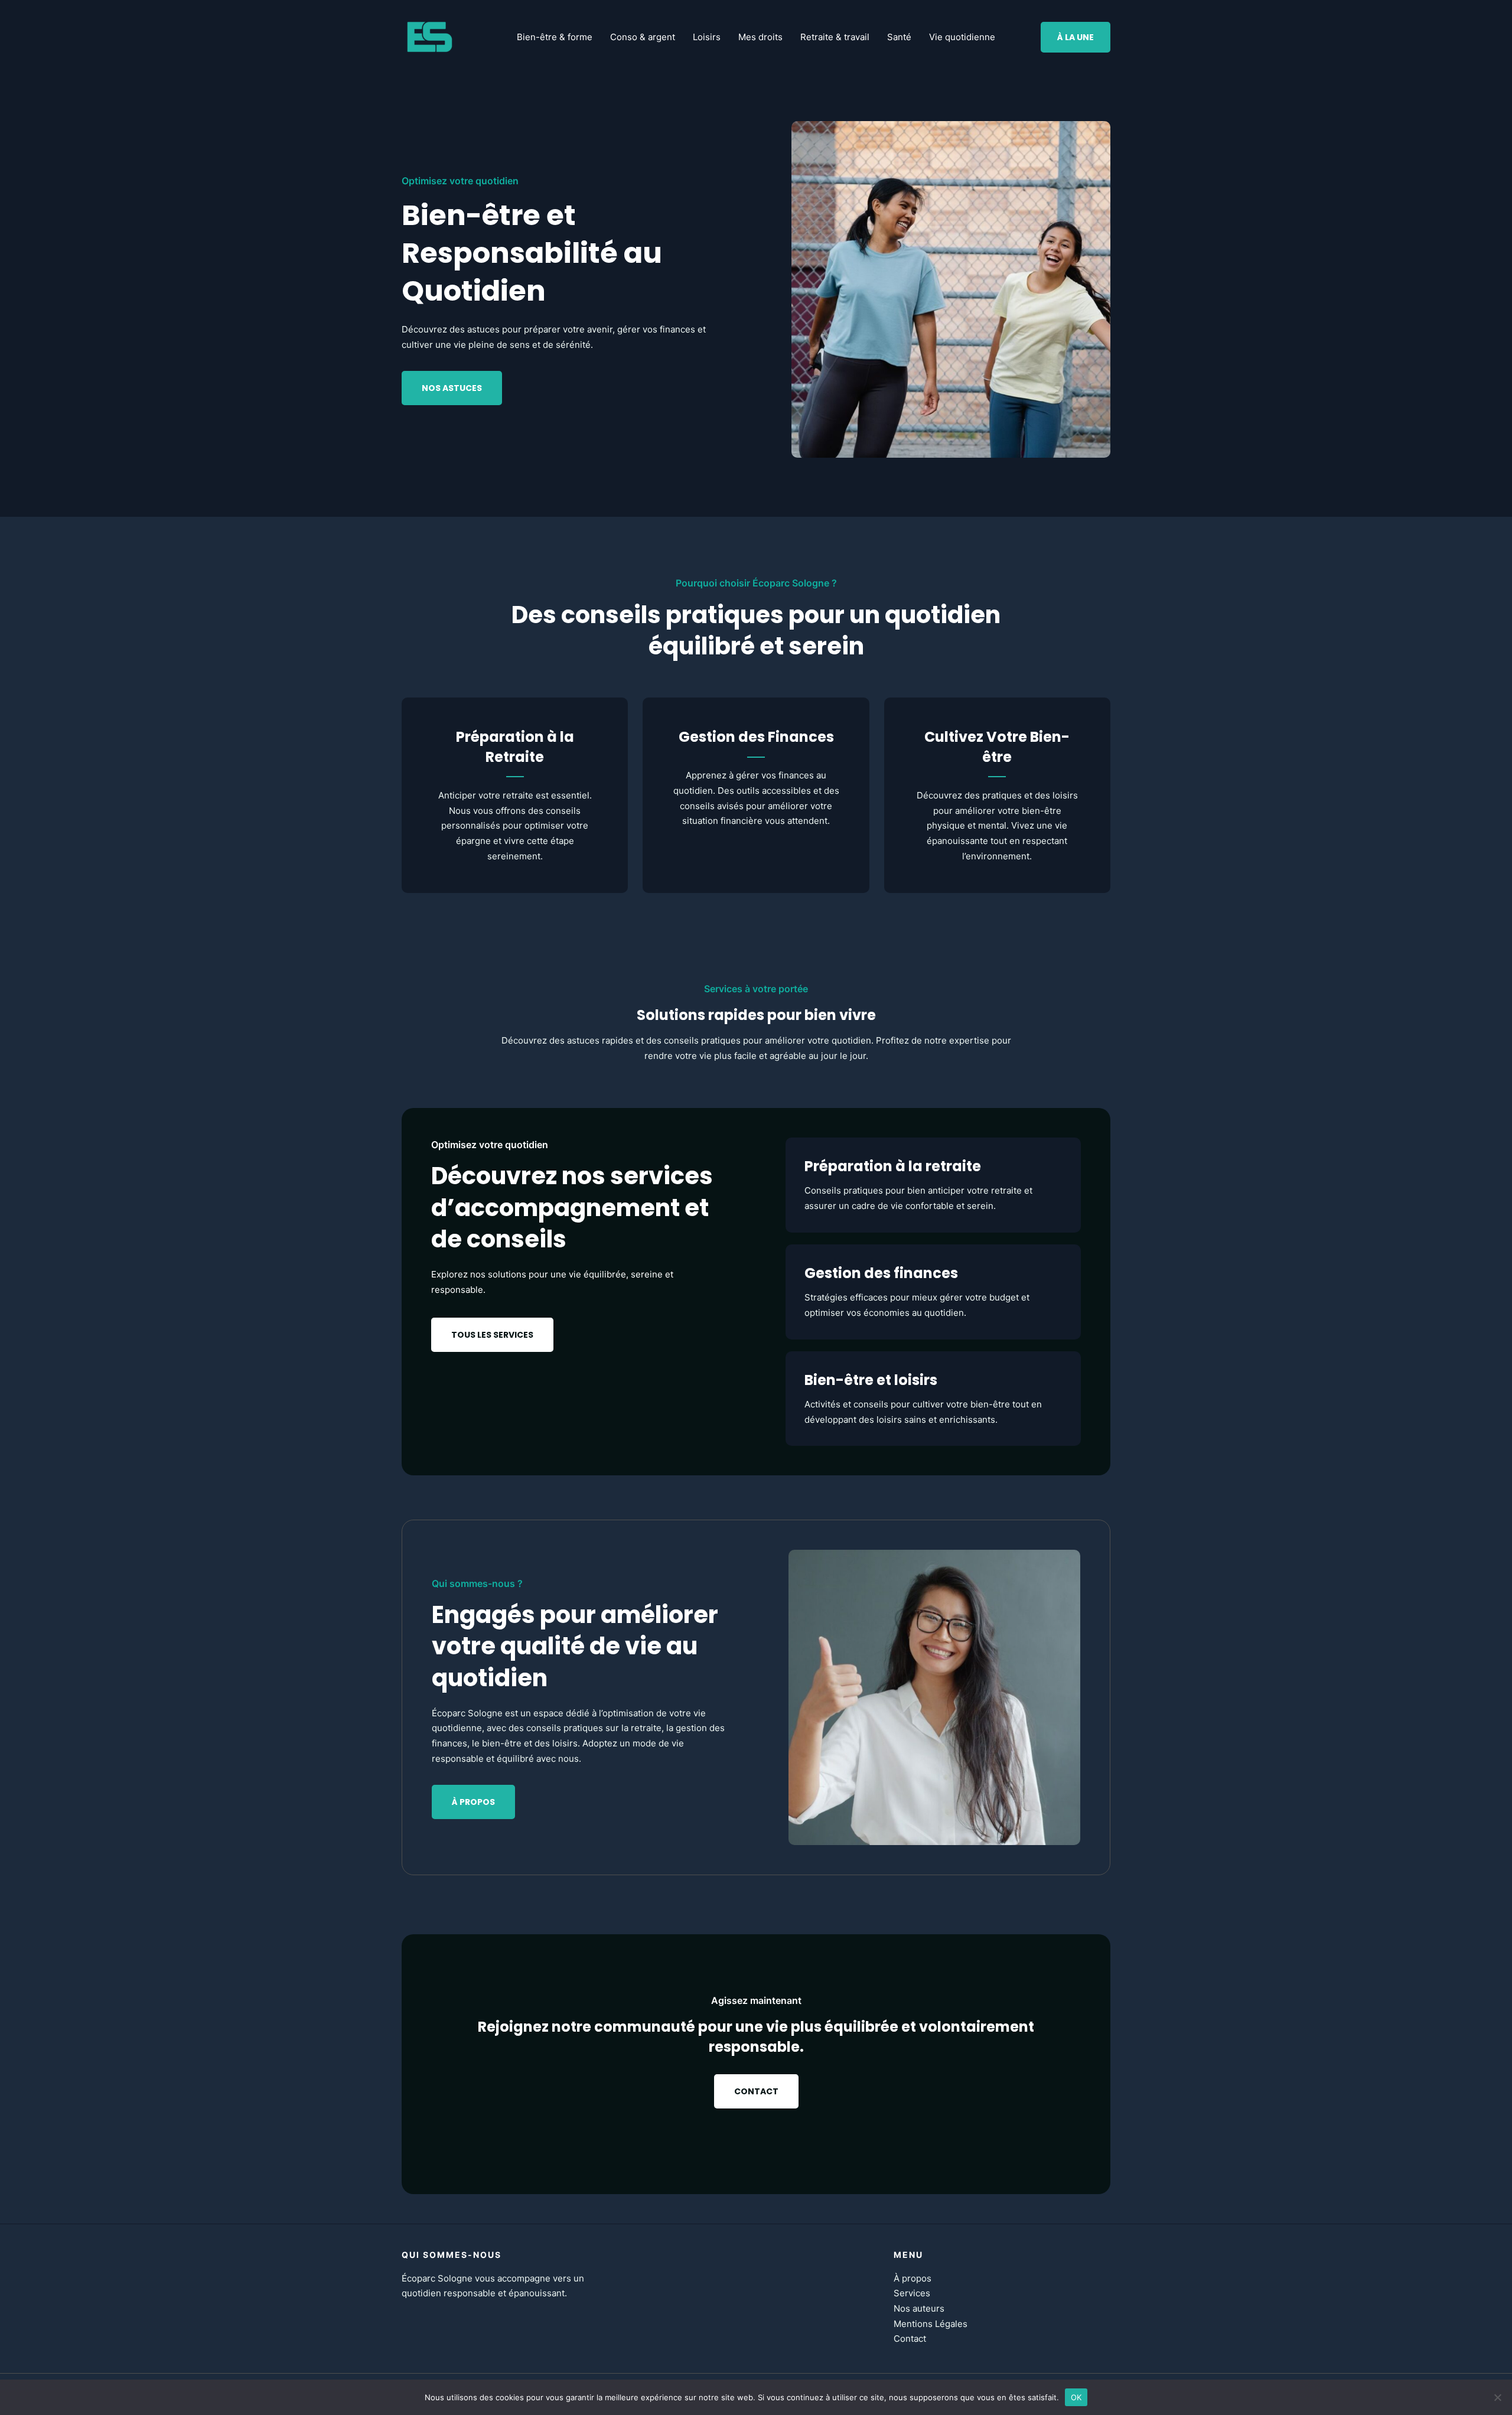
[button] (1076, 37)
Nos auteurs (919, 2308)
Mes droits (760, 37)
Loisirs (707, 37)
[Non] (1497, 2397)
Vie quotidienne (962, 37)
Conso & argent (643, 37)
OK (1076, 2397)
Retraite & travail (835, 37)
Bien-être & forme (555, 37)
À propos (913, 2278)
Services (912, 2293)
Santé (899, 37)
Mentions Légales (931, 2324)
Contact (910, 2339)
